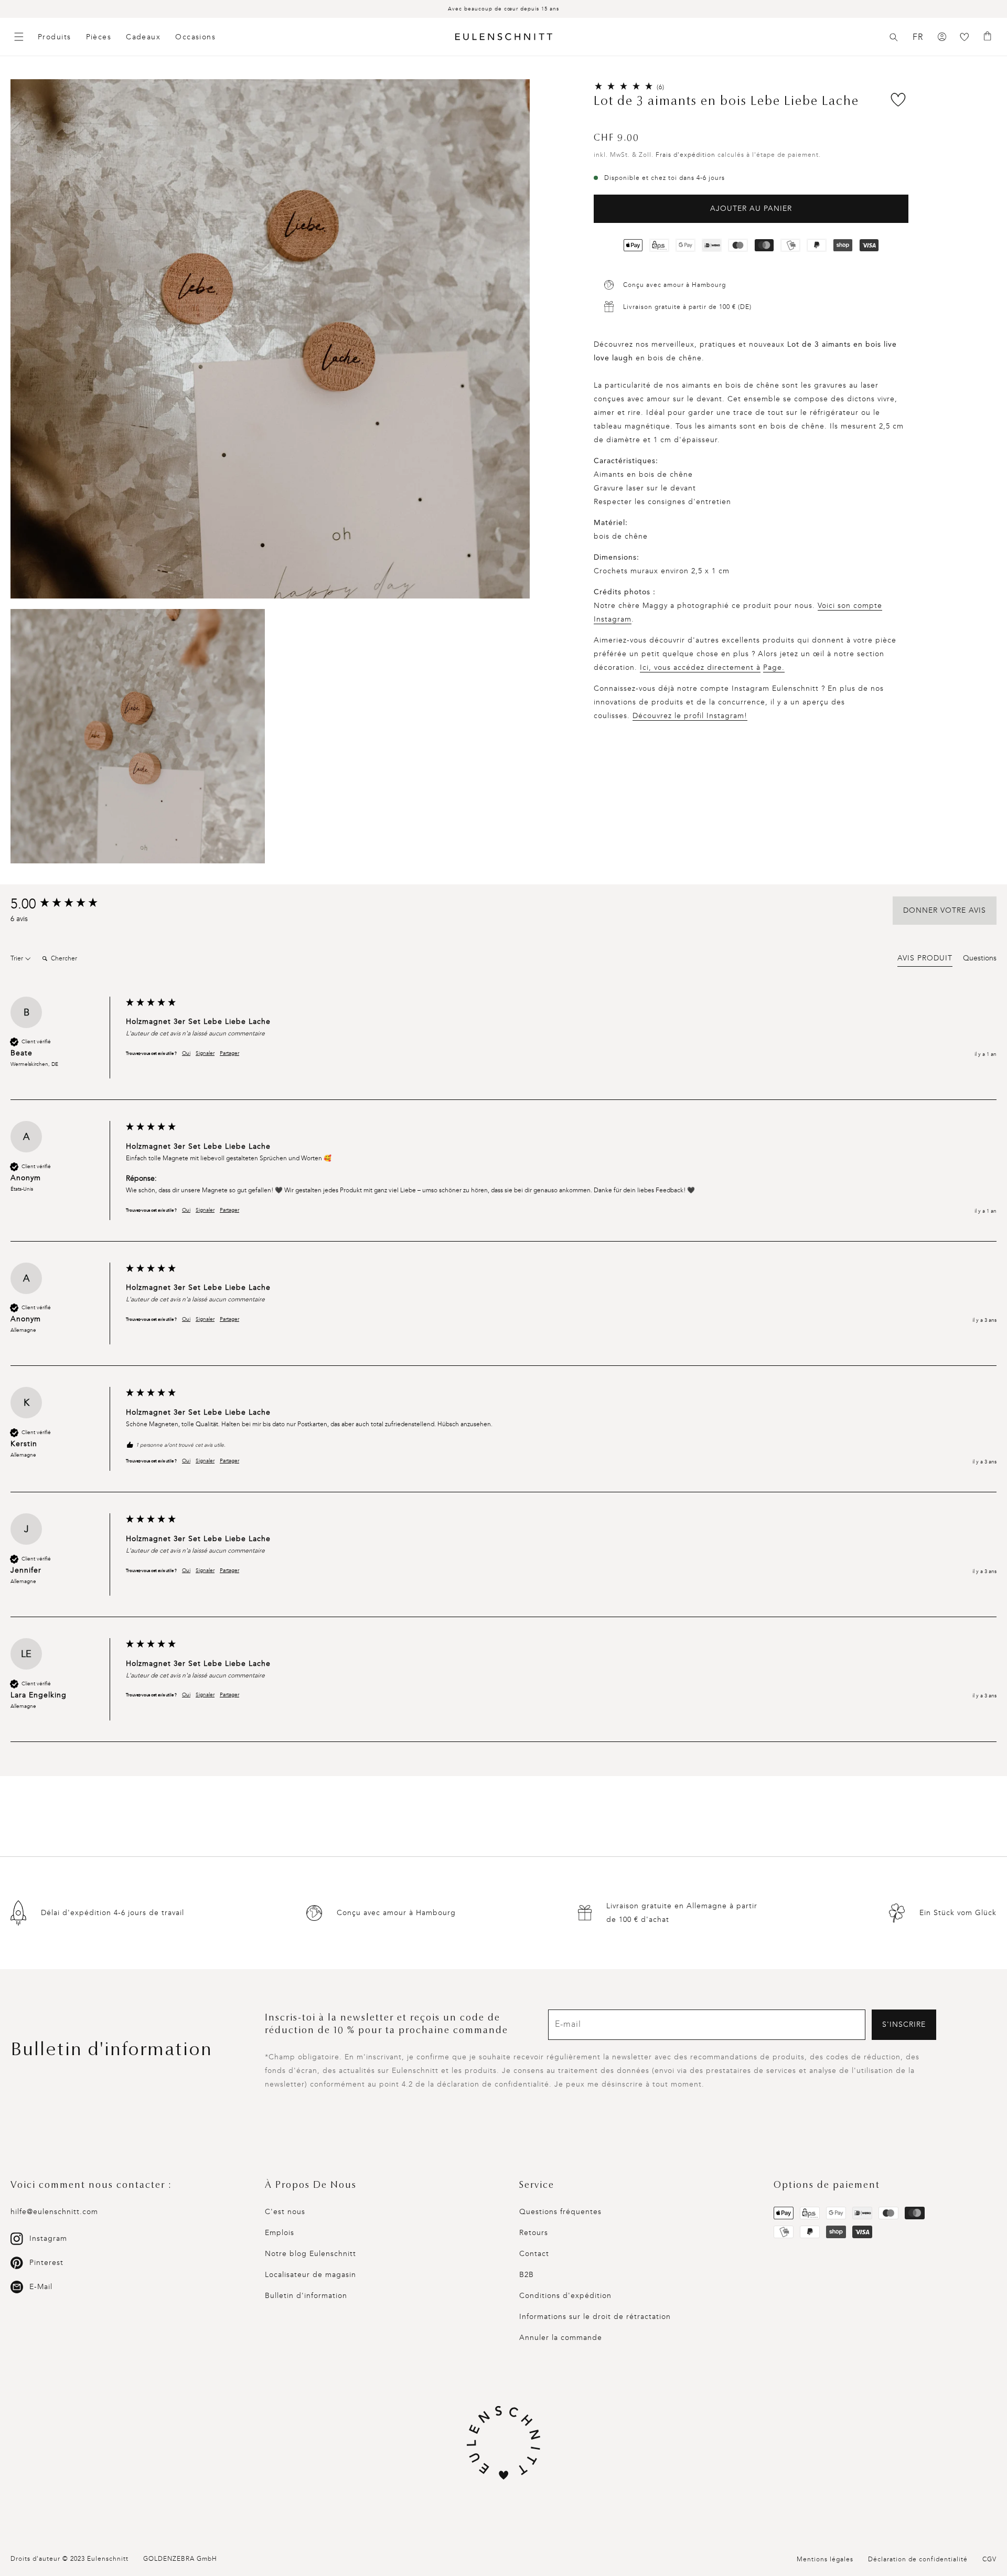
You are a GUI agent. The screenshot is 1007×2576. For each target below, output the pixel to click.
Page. (774, 667)
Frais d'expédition (685, 155)
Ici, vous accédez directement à (700, 667)
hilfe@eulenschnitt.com (54, 2212)
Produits (55, 37)
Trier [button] (18, 958)
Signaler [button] (205, 1053)
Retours (534, 2233)
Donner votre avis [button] (945, 910)
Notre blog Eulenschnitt (310, 2254)
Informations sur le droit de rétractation (595, 2317)
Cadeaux (143, 37)
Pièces (99, 37)
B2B (527, 2275)
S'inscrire (904, 2024)
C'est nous (285, 2212)
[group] (66, 904)
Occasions (195, 37)
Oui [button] (186, 1053)
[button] (894, 37)
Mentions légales (825, 2559)
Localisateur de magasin (310, 2275)
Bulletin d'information (306, 2296)
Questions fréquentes (560, 2212)
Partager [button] (229, 1053)
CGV (989, 2559)
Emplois (280, 2233)
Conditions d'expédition (565, 2296)
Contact (534, 2254)
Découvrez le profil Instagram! (690, 716)
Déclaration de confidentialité (918, 2559)
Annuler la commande (561, 2338)
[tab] (925, 960)
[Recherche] (894, 37)
